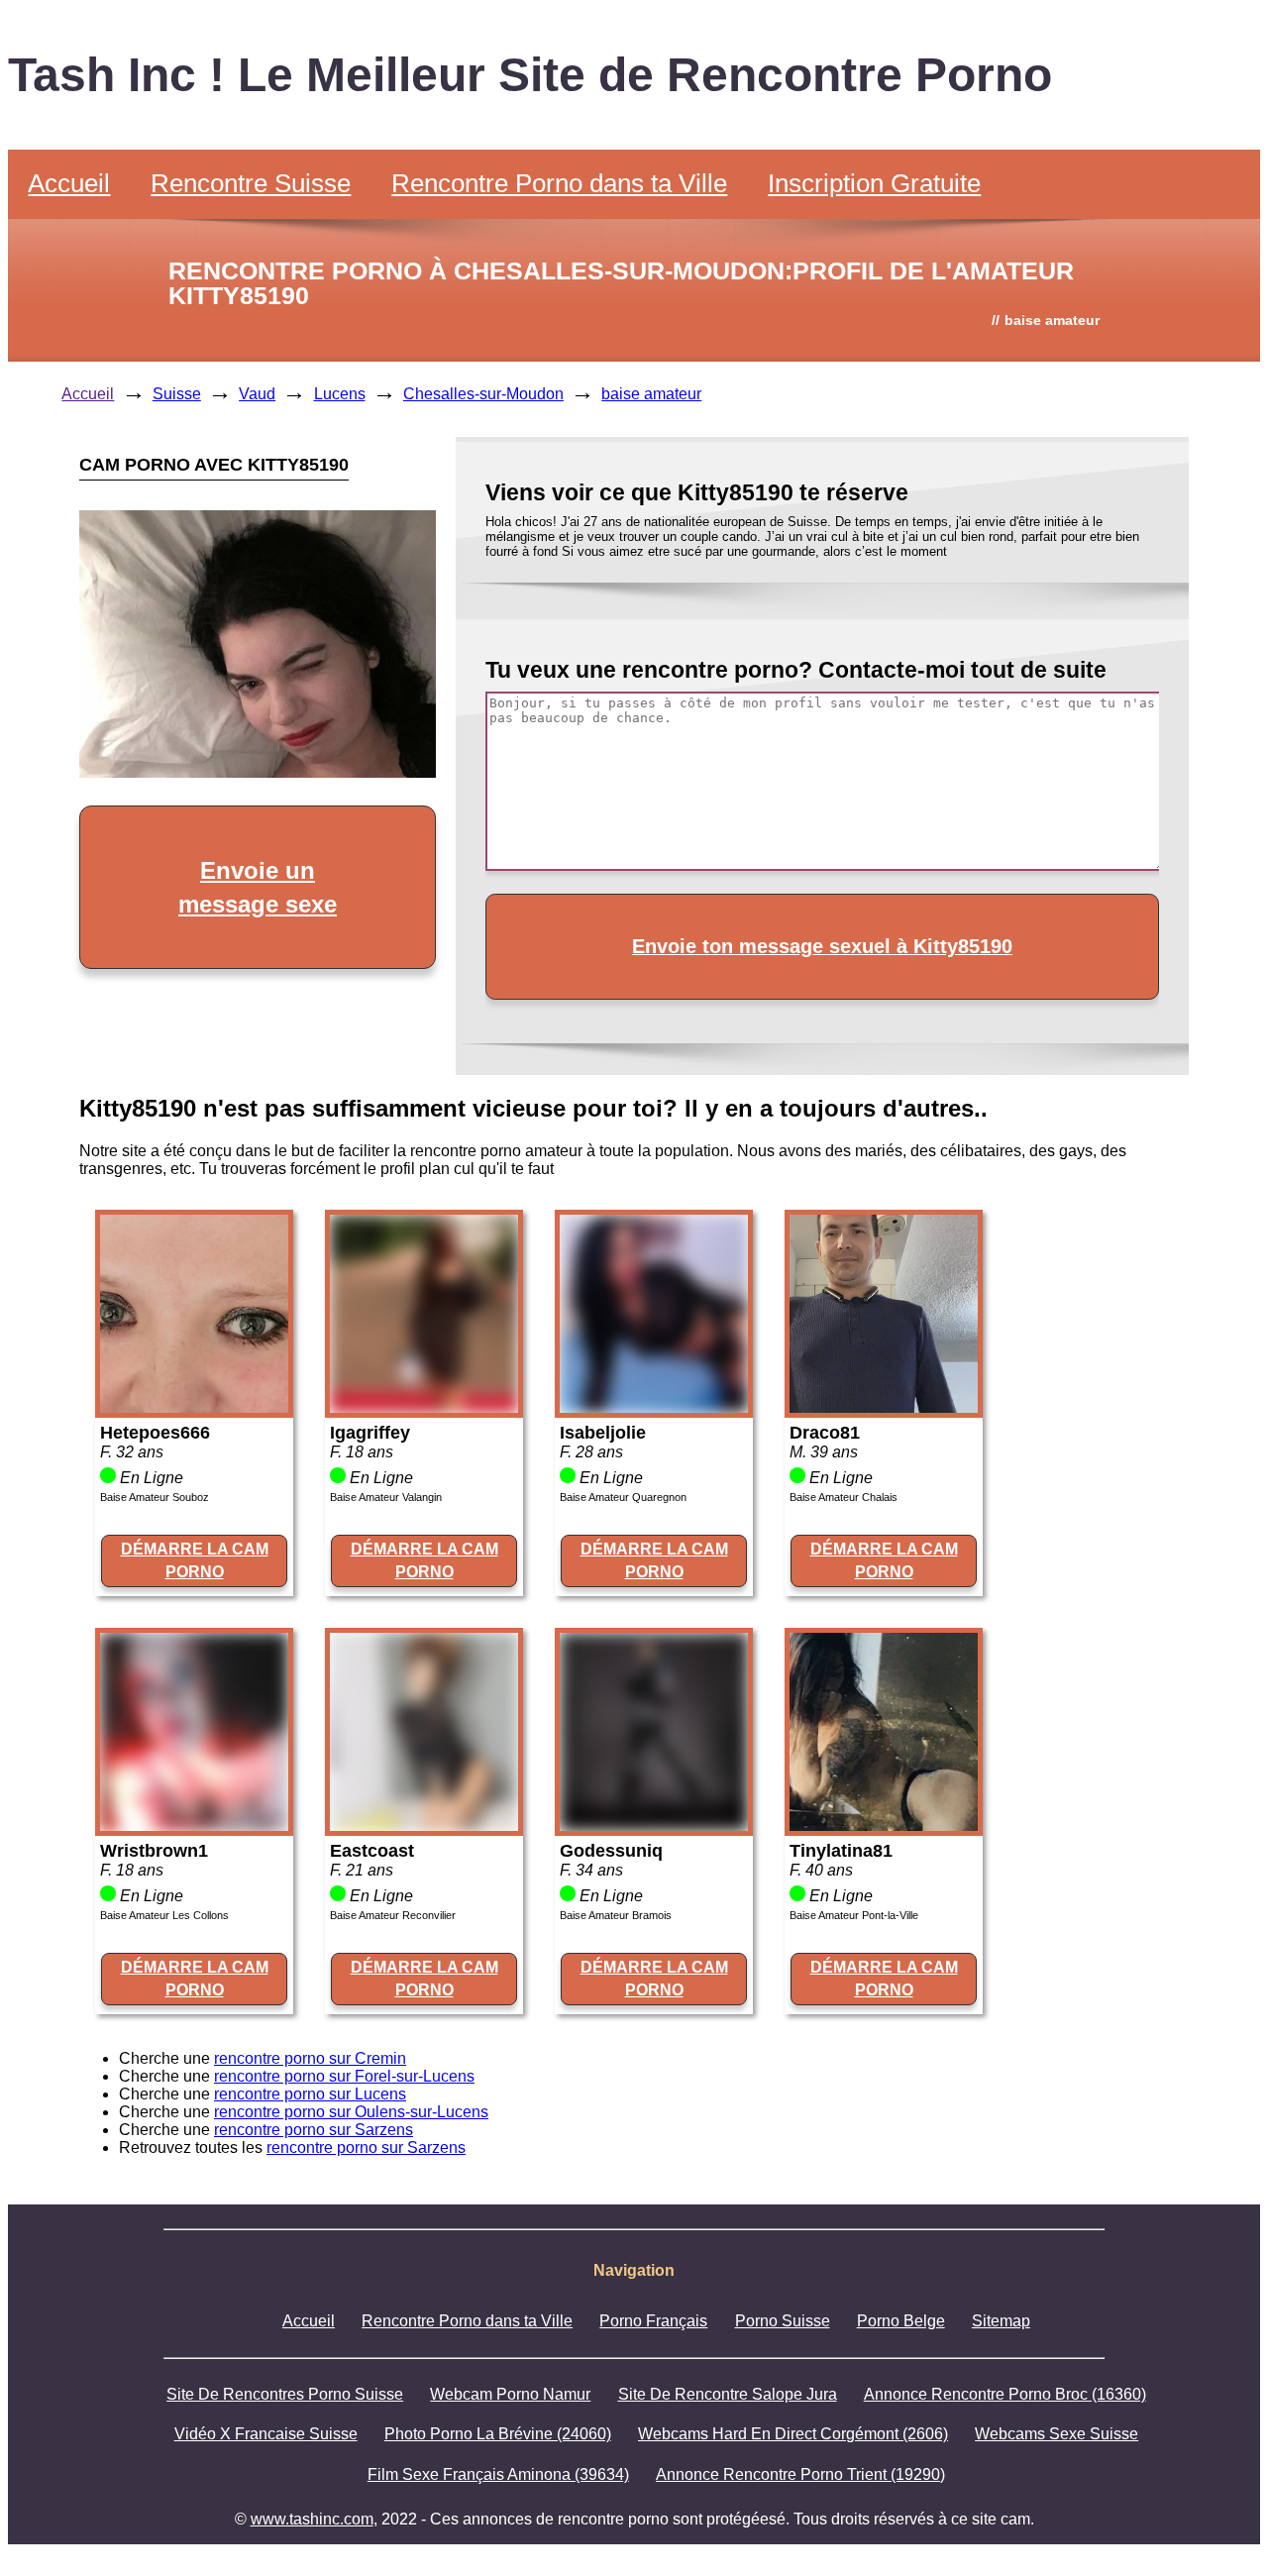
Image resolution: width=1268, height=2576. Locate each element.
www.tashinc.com (312, 2519)
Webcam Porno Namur (510, 2394)
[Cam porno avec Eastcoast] (424, 1825)
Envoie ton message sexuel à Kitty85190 (822, 946)
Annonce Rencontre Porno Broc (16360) (1005, 2394)
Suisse (177, 394)
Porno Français (653, 2321)
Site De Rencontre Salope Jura (728, 2394)
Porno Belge (901, 2321)
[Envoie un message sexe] (258, 772)
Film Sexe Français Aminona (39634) (498, 2474)
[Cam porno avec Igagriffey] (424, 1407)
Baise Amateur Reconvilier (393, 1915)
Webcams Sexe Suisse (1057, 2434)
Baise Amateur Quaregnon (623, 1497)
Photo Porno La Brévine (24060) (498, 2434)
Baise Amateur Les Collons (164, 1915)
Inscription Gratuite (874, 183)
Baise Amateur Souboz (155, 1497)
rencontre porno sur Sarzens (314, 2130)
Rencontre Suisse (251, 183)
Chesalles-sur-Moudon (483, 394)
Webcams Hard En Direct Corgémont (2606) (793, 2434)
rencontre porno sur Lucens (310, 2094)
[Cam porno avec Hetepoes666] (194, 1407)
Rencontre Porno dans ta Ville (559, 183)
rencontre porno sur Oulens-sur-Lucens (351, 2112)
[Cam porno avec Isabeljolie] (654, 1407)
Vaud (257, 394)
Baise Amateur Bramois (616, 1915)
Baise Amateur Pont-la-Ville (854, 1915)
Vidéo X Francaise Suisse (266, 2434)
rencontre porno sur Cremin (310, 2058)
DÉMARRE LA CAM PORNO (195, 1560)
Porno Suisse (783, 2321)
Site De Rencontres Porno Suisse (285, 2394)
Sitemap (1001, 2321)
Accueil (69, 183)
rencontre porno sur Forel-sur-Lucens (344, 2076)
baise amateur (651, 394)
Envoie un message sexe (258, 887)
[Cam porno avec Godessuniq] (654, 1825)
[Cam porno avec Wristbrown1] (194, 1825)
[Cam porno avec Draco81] (884, 1407)
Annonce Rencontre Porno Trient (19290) (800, 2474)
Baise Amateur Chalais (844, 1497)
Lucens (340, 394)
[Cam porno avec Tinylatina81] (884, 1825)
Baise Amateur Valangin (386, 1497)
